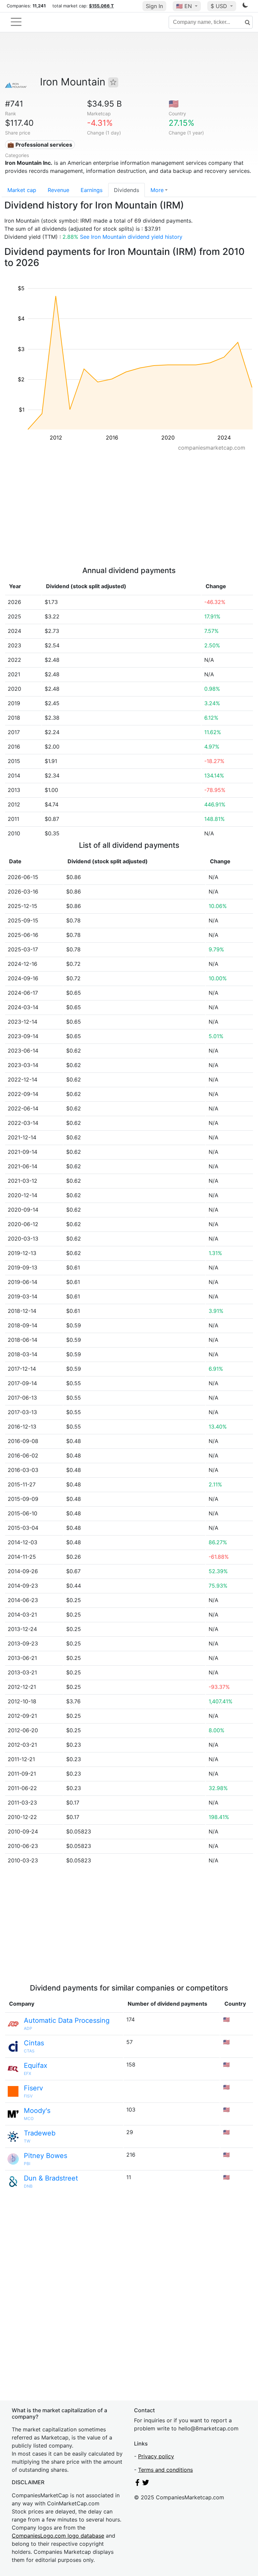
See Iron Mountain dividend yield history (131, 237)
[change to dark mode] (245, 6)
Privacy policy (156, 2456)
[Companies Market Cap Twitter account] (146, 2484)
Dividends (126, 190)
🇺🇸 (184, 6)
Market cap (22, 190)
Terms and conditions (165, 2470)
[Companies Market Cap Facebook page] (137, 2484)
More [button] (157, 190)
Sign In (154, 6)
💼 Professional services (40, 145)
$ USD (220, 6)
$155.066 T (101, 6)
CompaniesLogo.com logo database (58, 2536)
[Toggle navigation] (16, 22)
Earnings (92, 190)
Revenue (58, 190)
